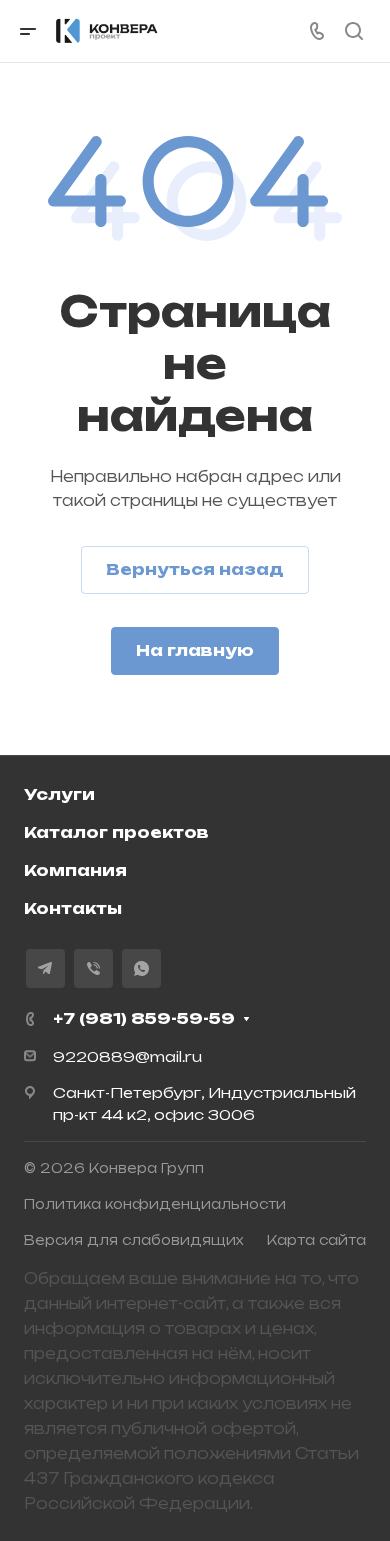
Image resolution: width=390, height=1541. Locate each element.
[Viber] (93, 968)
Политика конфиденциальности (155, 1204)
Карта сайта (316, 1240)
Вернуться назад (195, 569)
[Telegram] (45, 968)
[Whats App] (141, 968)
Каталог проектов (116, 832)
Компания (75, 870)
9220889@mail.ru (127, 1056)
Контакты (73, 908)
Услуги (59, 794)
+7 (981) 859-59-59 (144, 1018)
